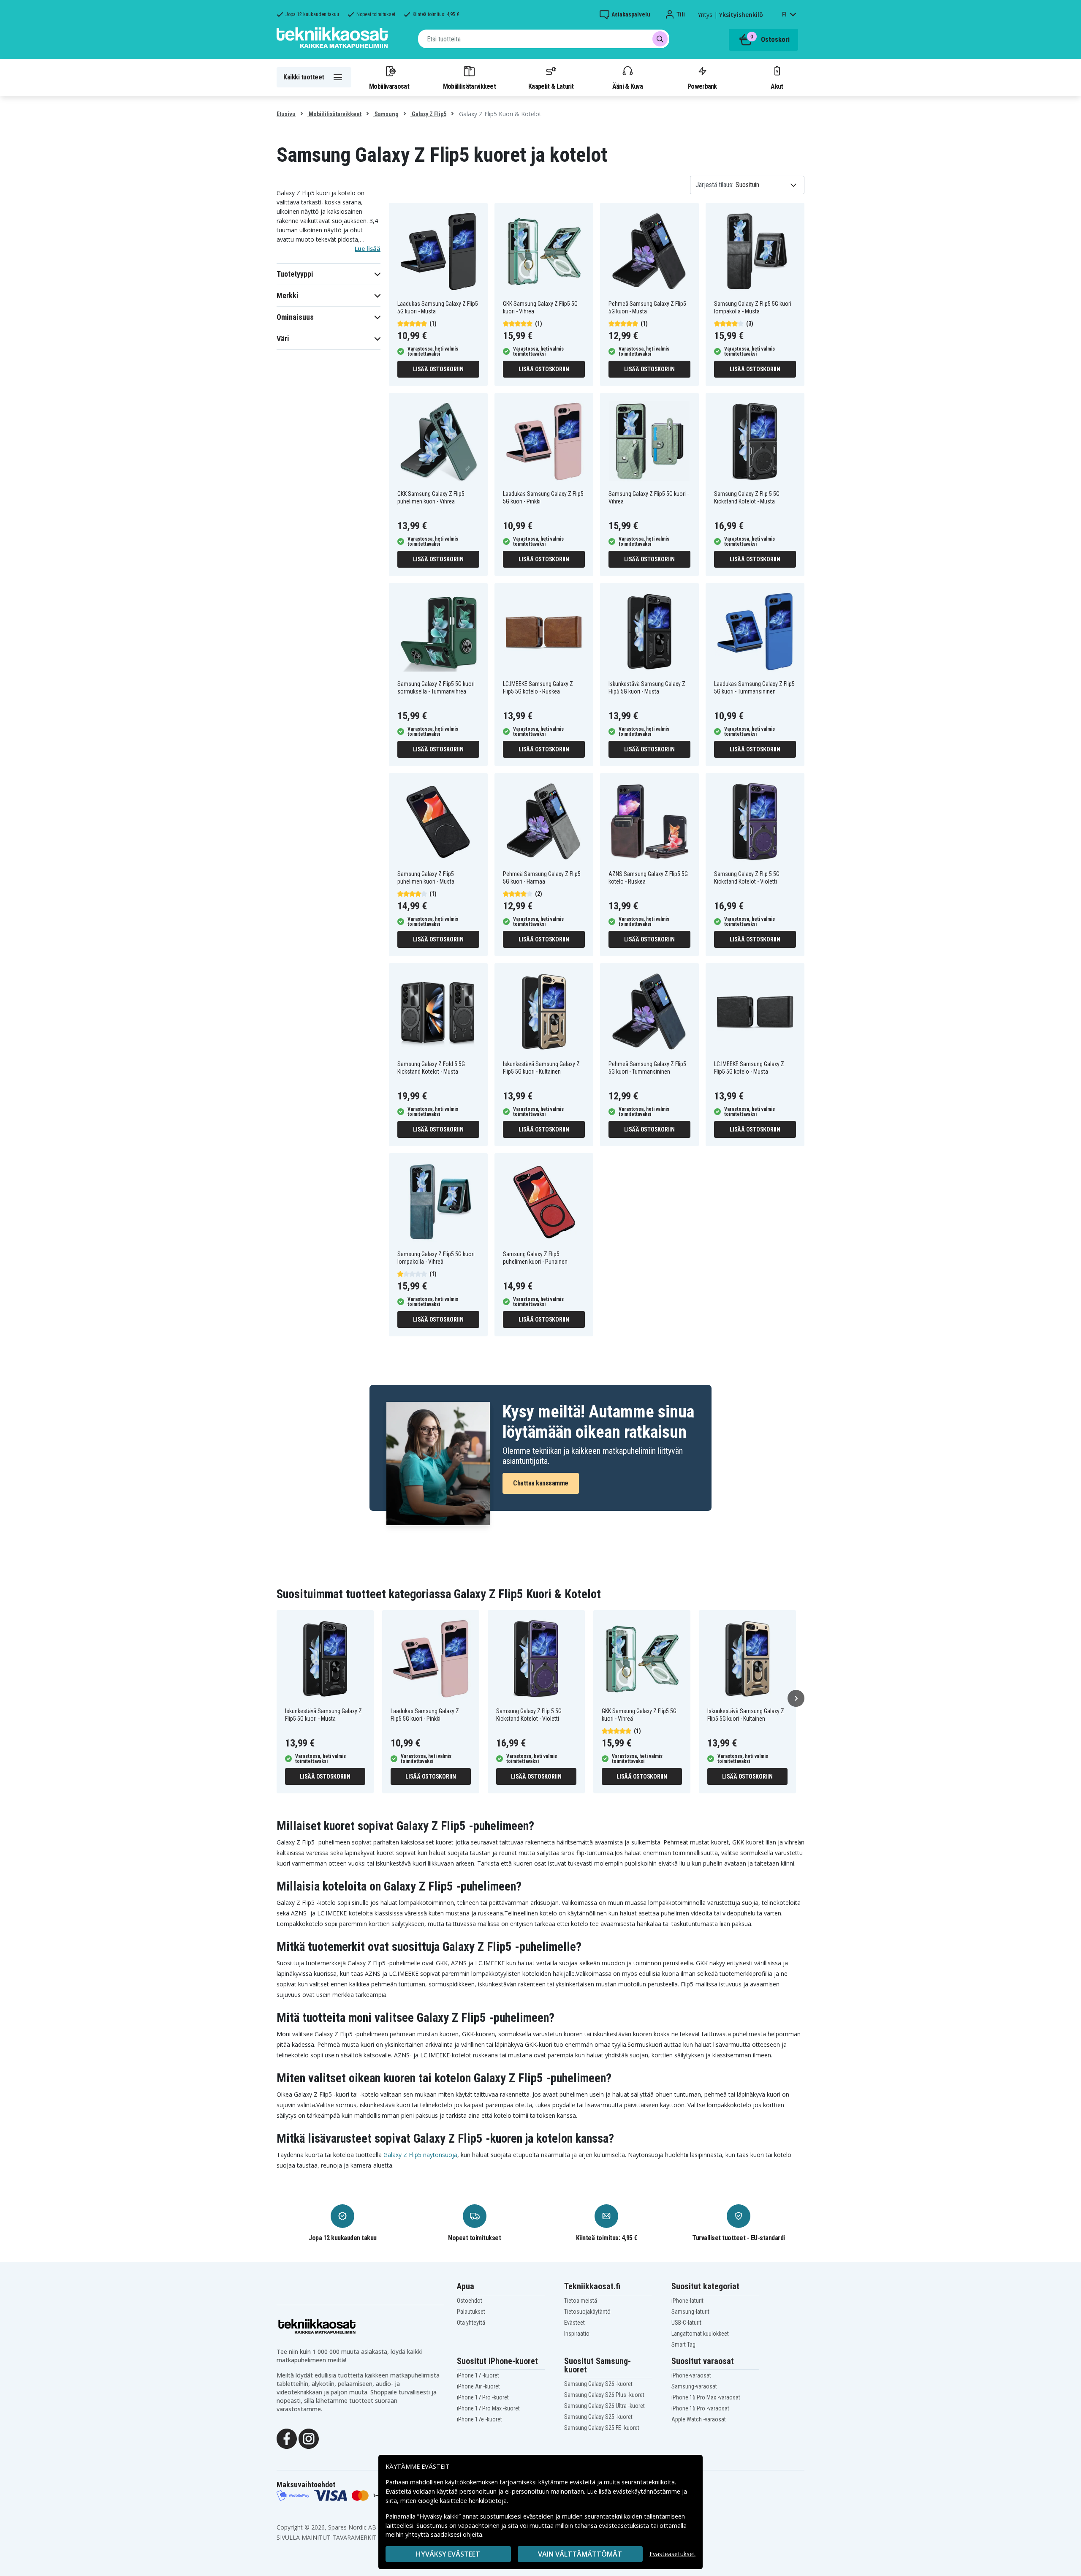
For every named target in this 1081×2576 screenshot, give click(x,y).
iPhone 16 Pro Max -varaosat (706, 2397)
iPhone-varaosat (691, 2375)
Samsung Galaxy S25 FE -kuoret (602, 2428)
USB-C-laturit (686, 2323)
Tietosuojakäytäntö (587, 2312)
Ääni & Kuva (627, 86)
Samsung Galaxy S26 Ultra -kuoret (604, 2406)
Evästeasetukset (672, 2554)
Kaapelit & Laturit (551, 86)
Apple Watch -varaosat (699, 2419)
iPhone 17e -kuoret (479, 2419)
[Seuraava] (796, 1698)
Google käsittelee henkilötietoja (462, 2501)
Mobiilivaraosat (389, 86)
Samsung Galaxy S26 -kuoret (598, 2384)
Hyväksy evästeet (448, 2554)
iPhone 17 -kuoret (478, 2375)
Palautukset (471, 2312)
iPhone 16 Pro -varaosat (700, 2408)
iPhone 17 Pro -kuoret (483, 2397)
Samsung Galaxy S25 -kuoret (598, 2417)
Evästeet (574, 2323)
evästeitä (583, 2482)
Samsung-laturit (690, 2312)
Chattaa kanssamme (541, 1483)
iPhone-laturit (687, 2301)
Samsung (386, 114)
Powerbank (702, 86)
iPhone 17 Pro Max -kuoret (488, 2408)
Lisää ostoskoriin (438, 369)
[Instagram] (309, 2438)
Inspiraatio (577, 2334)
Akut (777, 86)
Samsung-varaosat (694, 2386)
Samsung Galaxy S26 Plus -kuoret (604, 2395)
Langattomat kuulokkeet (700, 2334)
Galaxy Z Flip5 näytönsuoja (420, 2155)
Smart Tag (683, 2345)
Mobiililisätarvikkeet (470, 86)
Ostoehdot (470, 2301)
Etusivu (286, 114)
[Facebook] (287, 2438)
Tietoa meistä (581, 2301)
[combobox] (544, 39)
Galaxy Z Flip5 (428, 114)
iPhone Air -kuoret (478, 2386)
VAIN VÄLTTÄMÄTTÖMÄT (580, 2554)
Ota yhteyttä (471, 2323)
